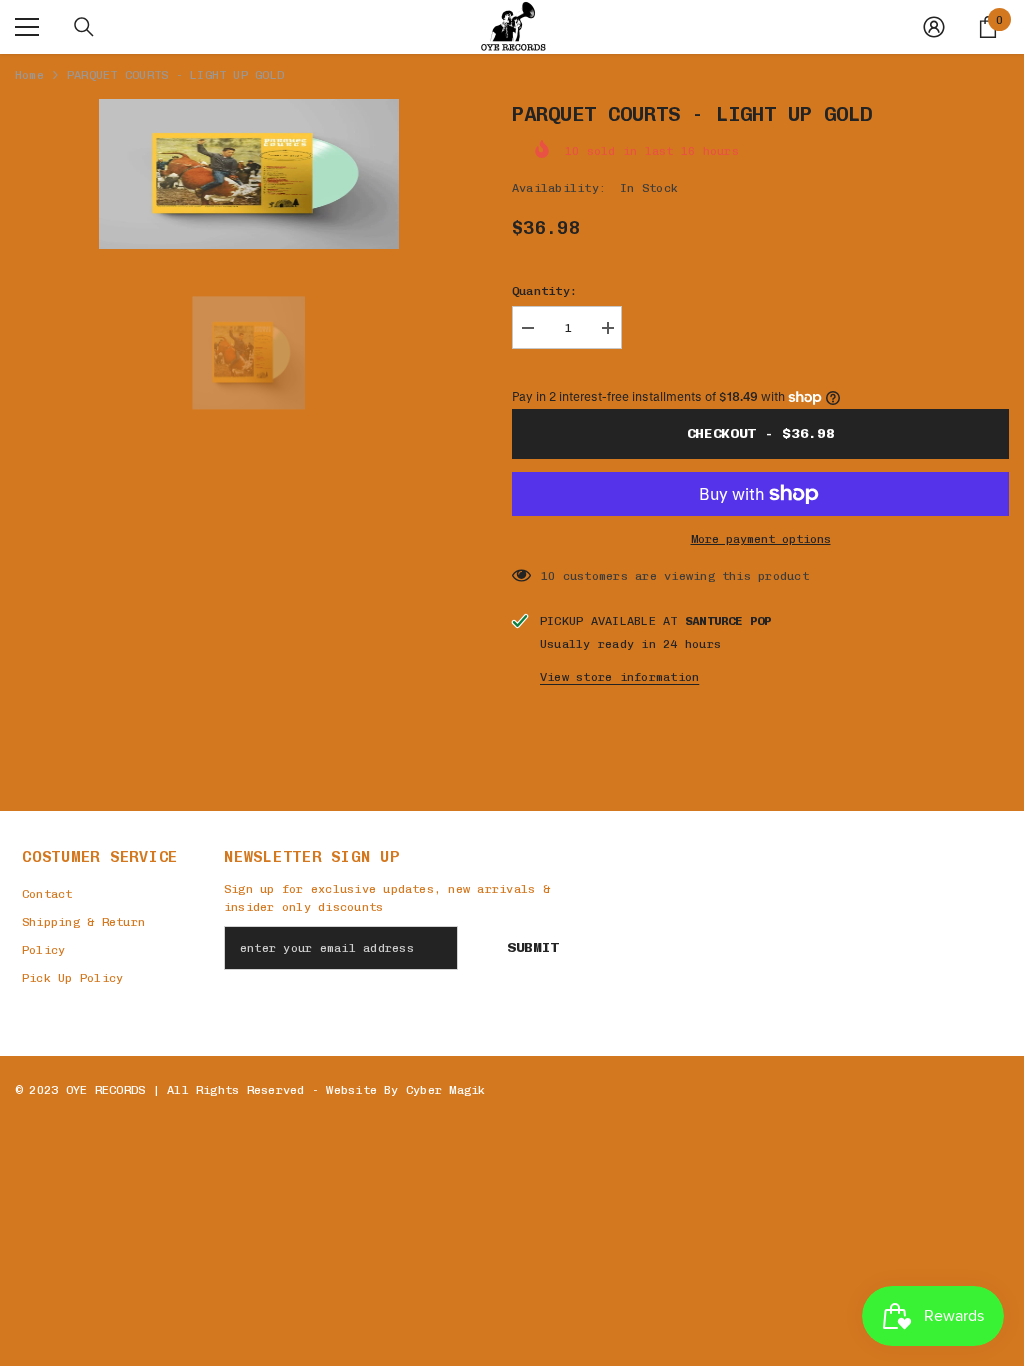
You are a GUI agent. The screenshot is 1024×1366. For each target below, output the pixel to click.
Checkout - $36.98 (761, 433)
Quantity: (544, 291)
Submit (533, 947)
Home (29, 75)
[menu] (27, 27)
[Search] (84, 27)
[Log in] (934, 27)
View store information (619, 677)
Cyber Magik (446, 1090)
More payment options (761, 539)
